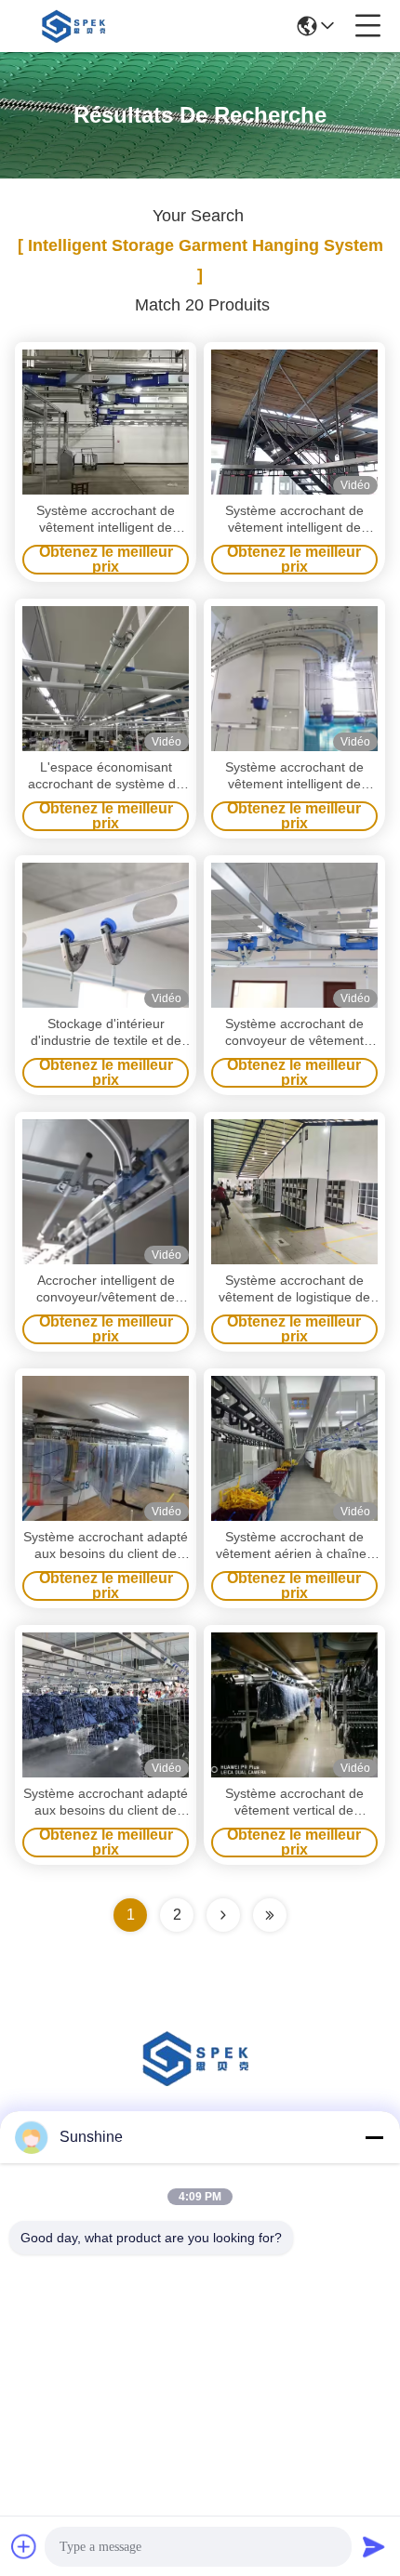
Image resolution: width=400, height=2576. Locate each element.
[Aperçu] (200, 2081)
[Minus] (374, 2137)
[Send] (374, 2546)
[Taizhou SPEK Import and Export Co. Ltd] (76, 26)
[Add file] (24, 2546)
